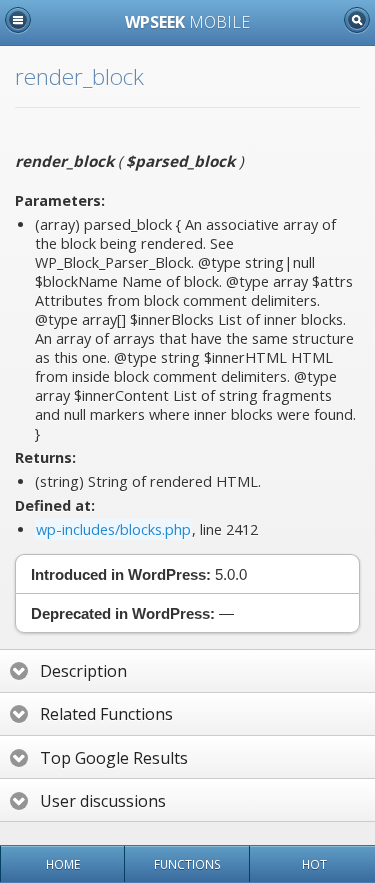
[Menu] (18, 20)
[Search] (357, 20)
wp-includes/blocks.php (113, 529)
